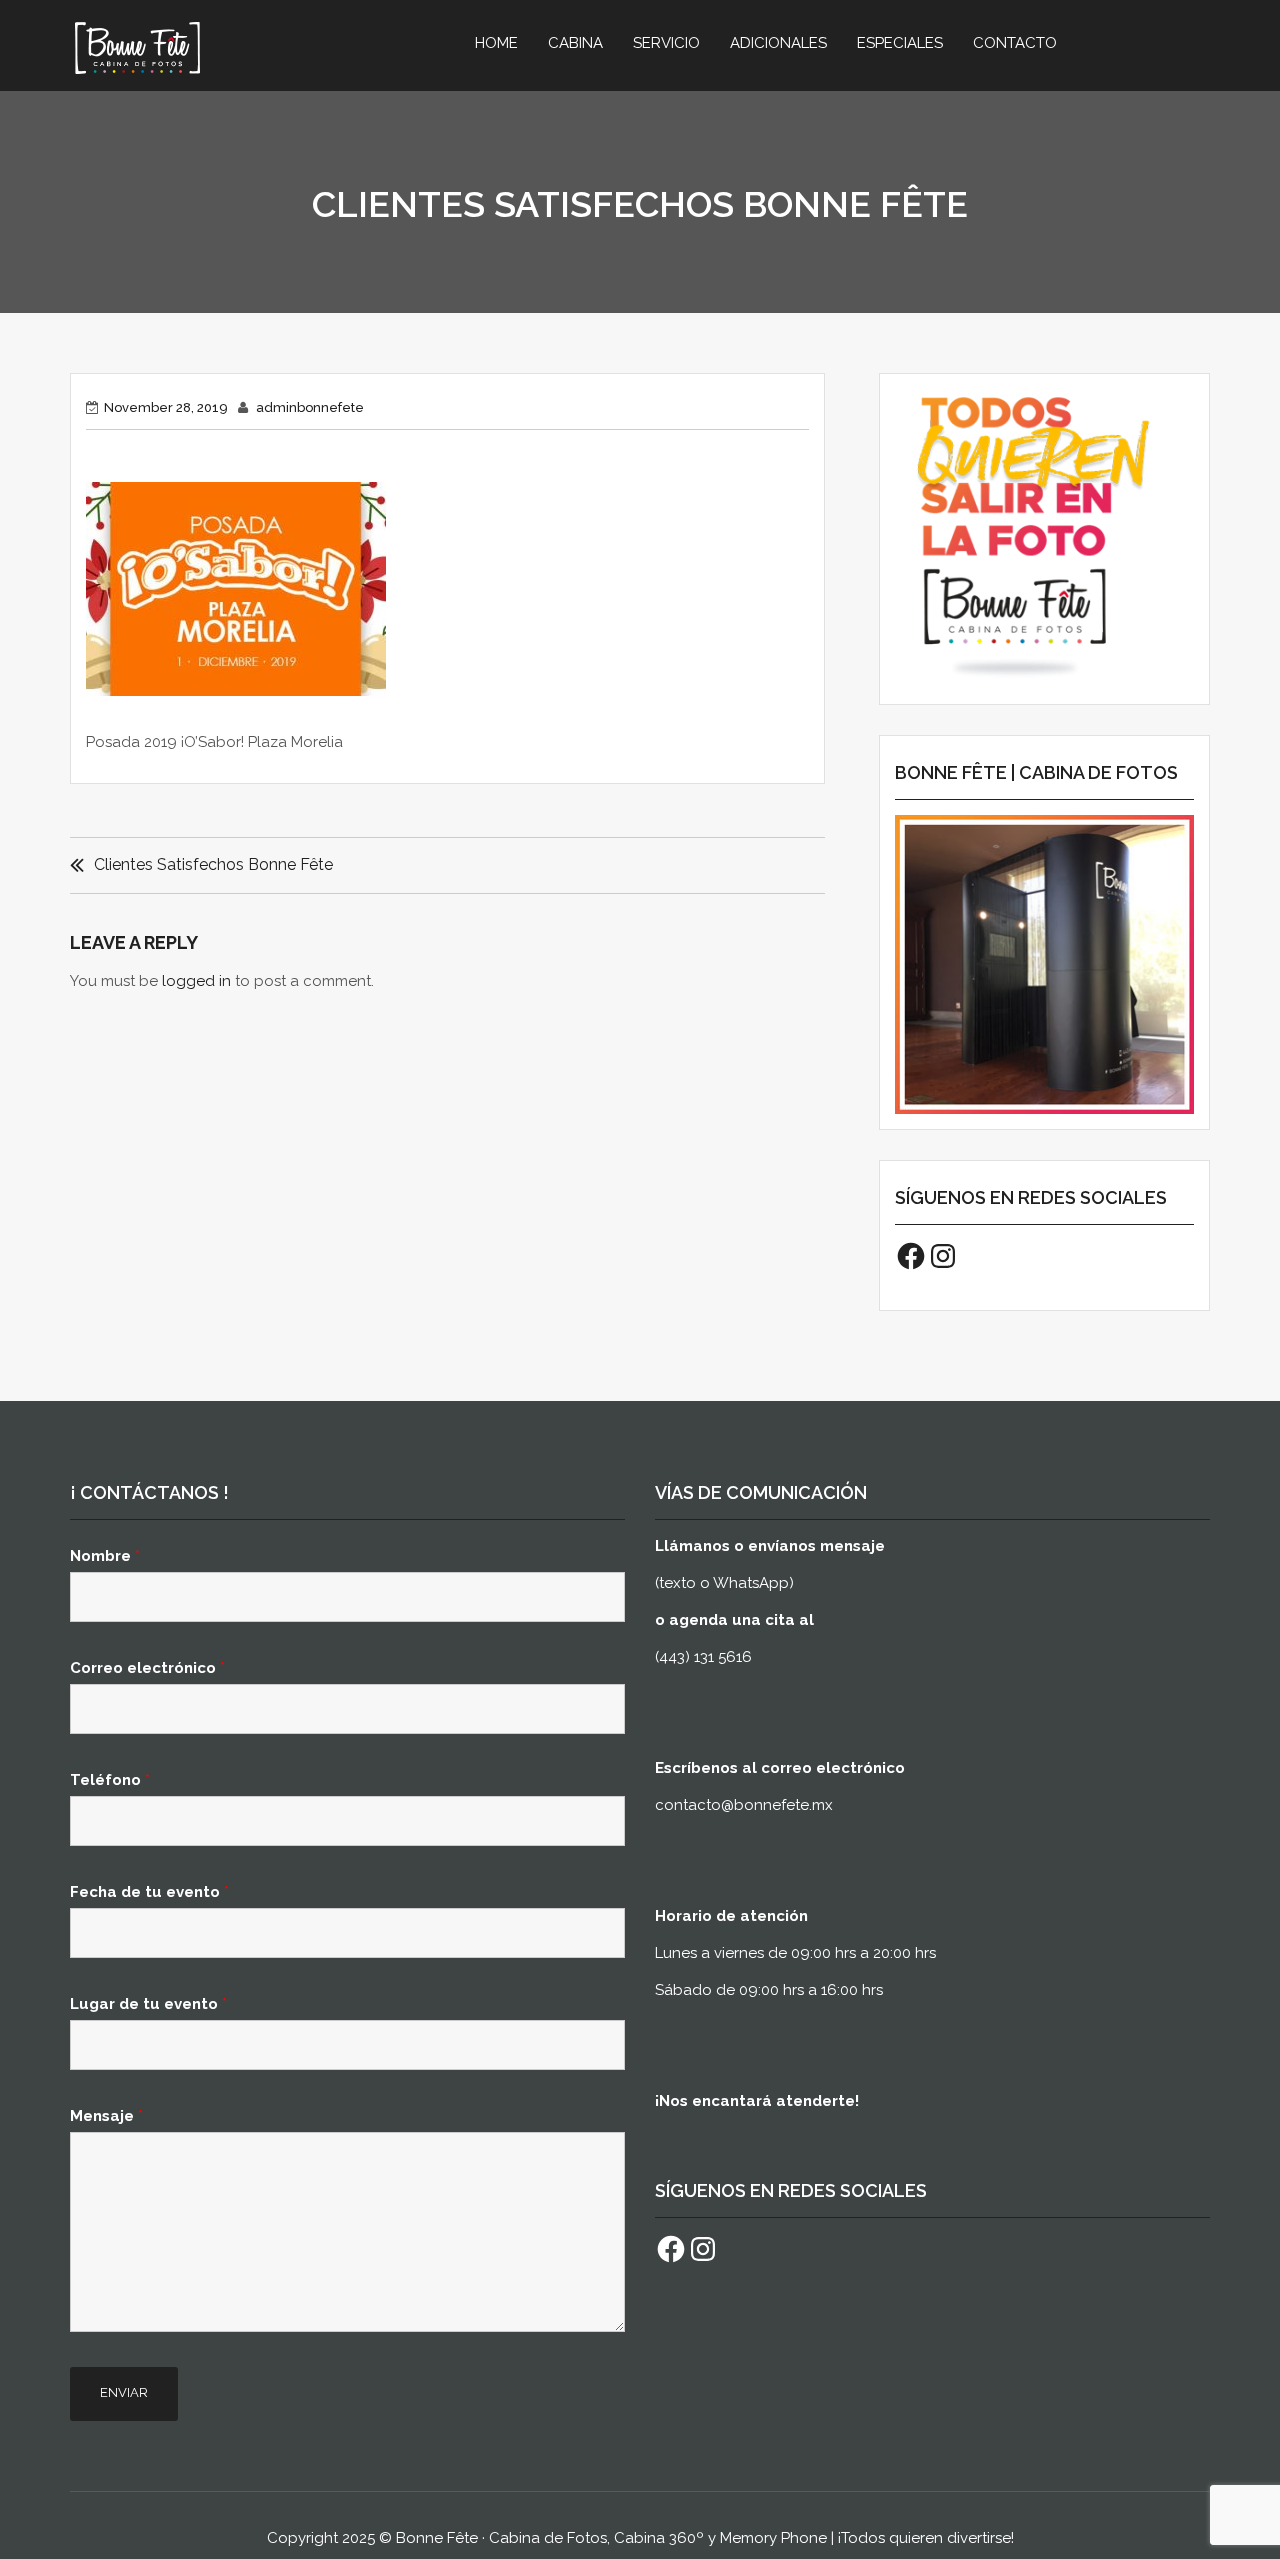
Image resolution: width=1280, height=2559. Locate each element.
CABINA (575, 43)
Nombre (105, 1556)
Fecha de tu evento (149, 1892)
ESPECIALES (900, 43)
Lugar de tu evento (148, 2004)
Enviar (124, 2392)
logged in (196, 981)
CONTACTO (1015, 43)
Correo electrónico (147, 1668)
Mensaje (106, 2116)
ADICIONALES (778, 43)
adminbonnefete (310, 407)
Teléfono (110, 1780)
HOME (496, 43)
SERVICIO (666, 43)
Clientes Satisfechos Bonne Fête (213, 864)
